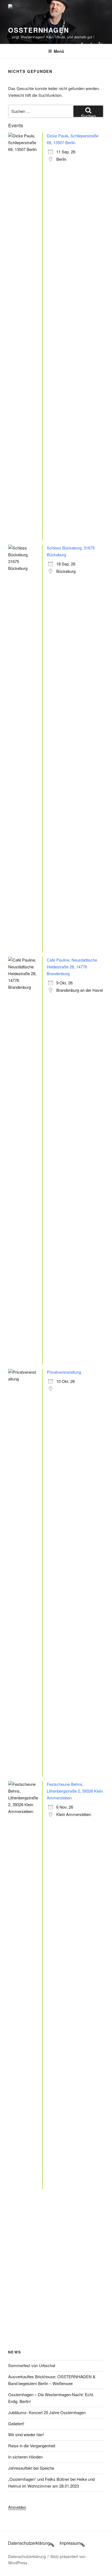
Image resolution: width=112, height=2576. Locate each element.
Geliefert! (16, 2424)
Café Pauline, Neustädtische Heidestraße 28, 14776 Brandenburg (72, 967)
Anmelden (17, 2507)
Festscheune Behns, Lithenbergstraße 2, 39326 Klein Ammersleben (75, 1791)
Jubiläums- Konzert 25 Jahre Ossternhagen (47, 2412)
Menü (59, 51)
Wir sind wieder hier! (26, 2434)
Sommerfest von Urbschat (32, 2365)
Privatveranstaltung (64, 1372)
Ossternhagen (39, 30)
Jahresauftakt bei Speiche (31, 2468)
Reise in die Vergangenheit (32, 2446)
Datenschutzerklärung (27, 2556)
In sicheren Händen (25, 2457)
